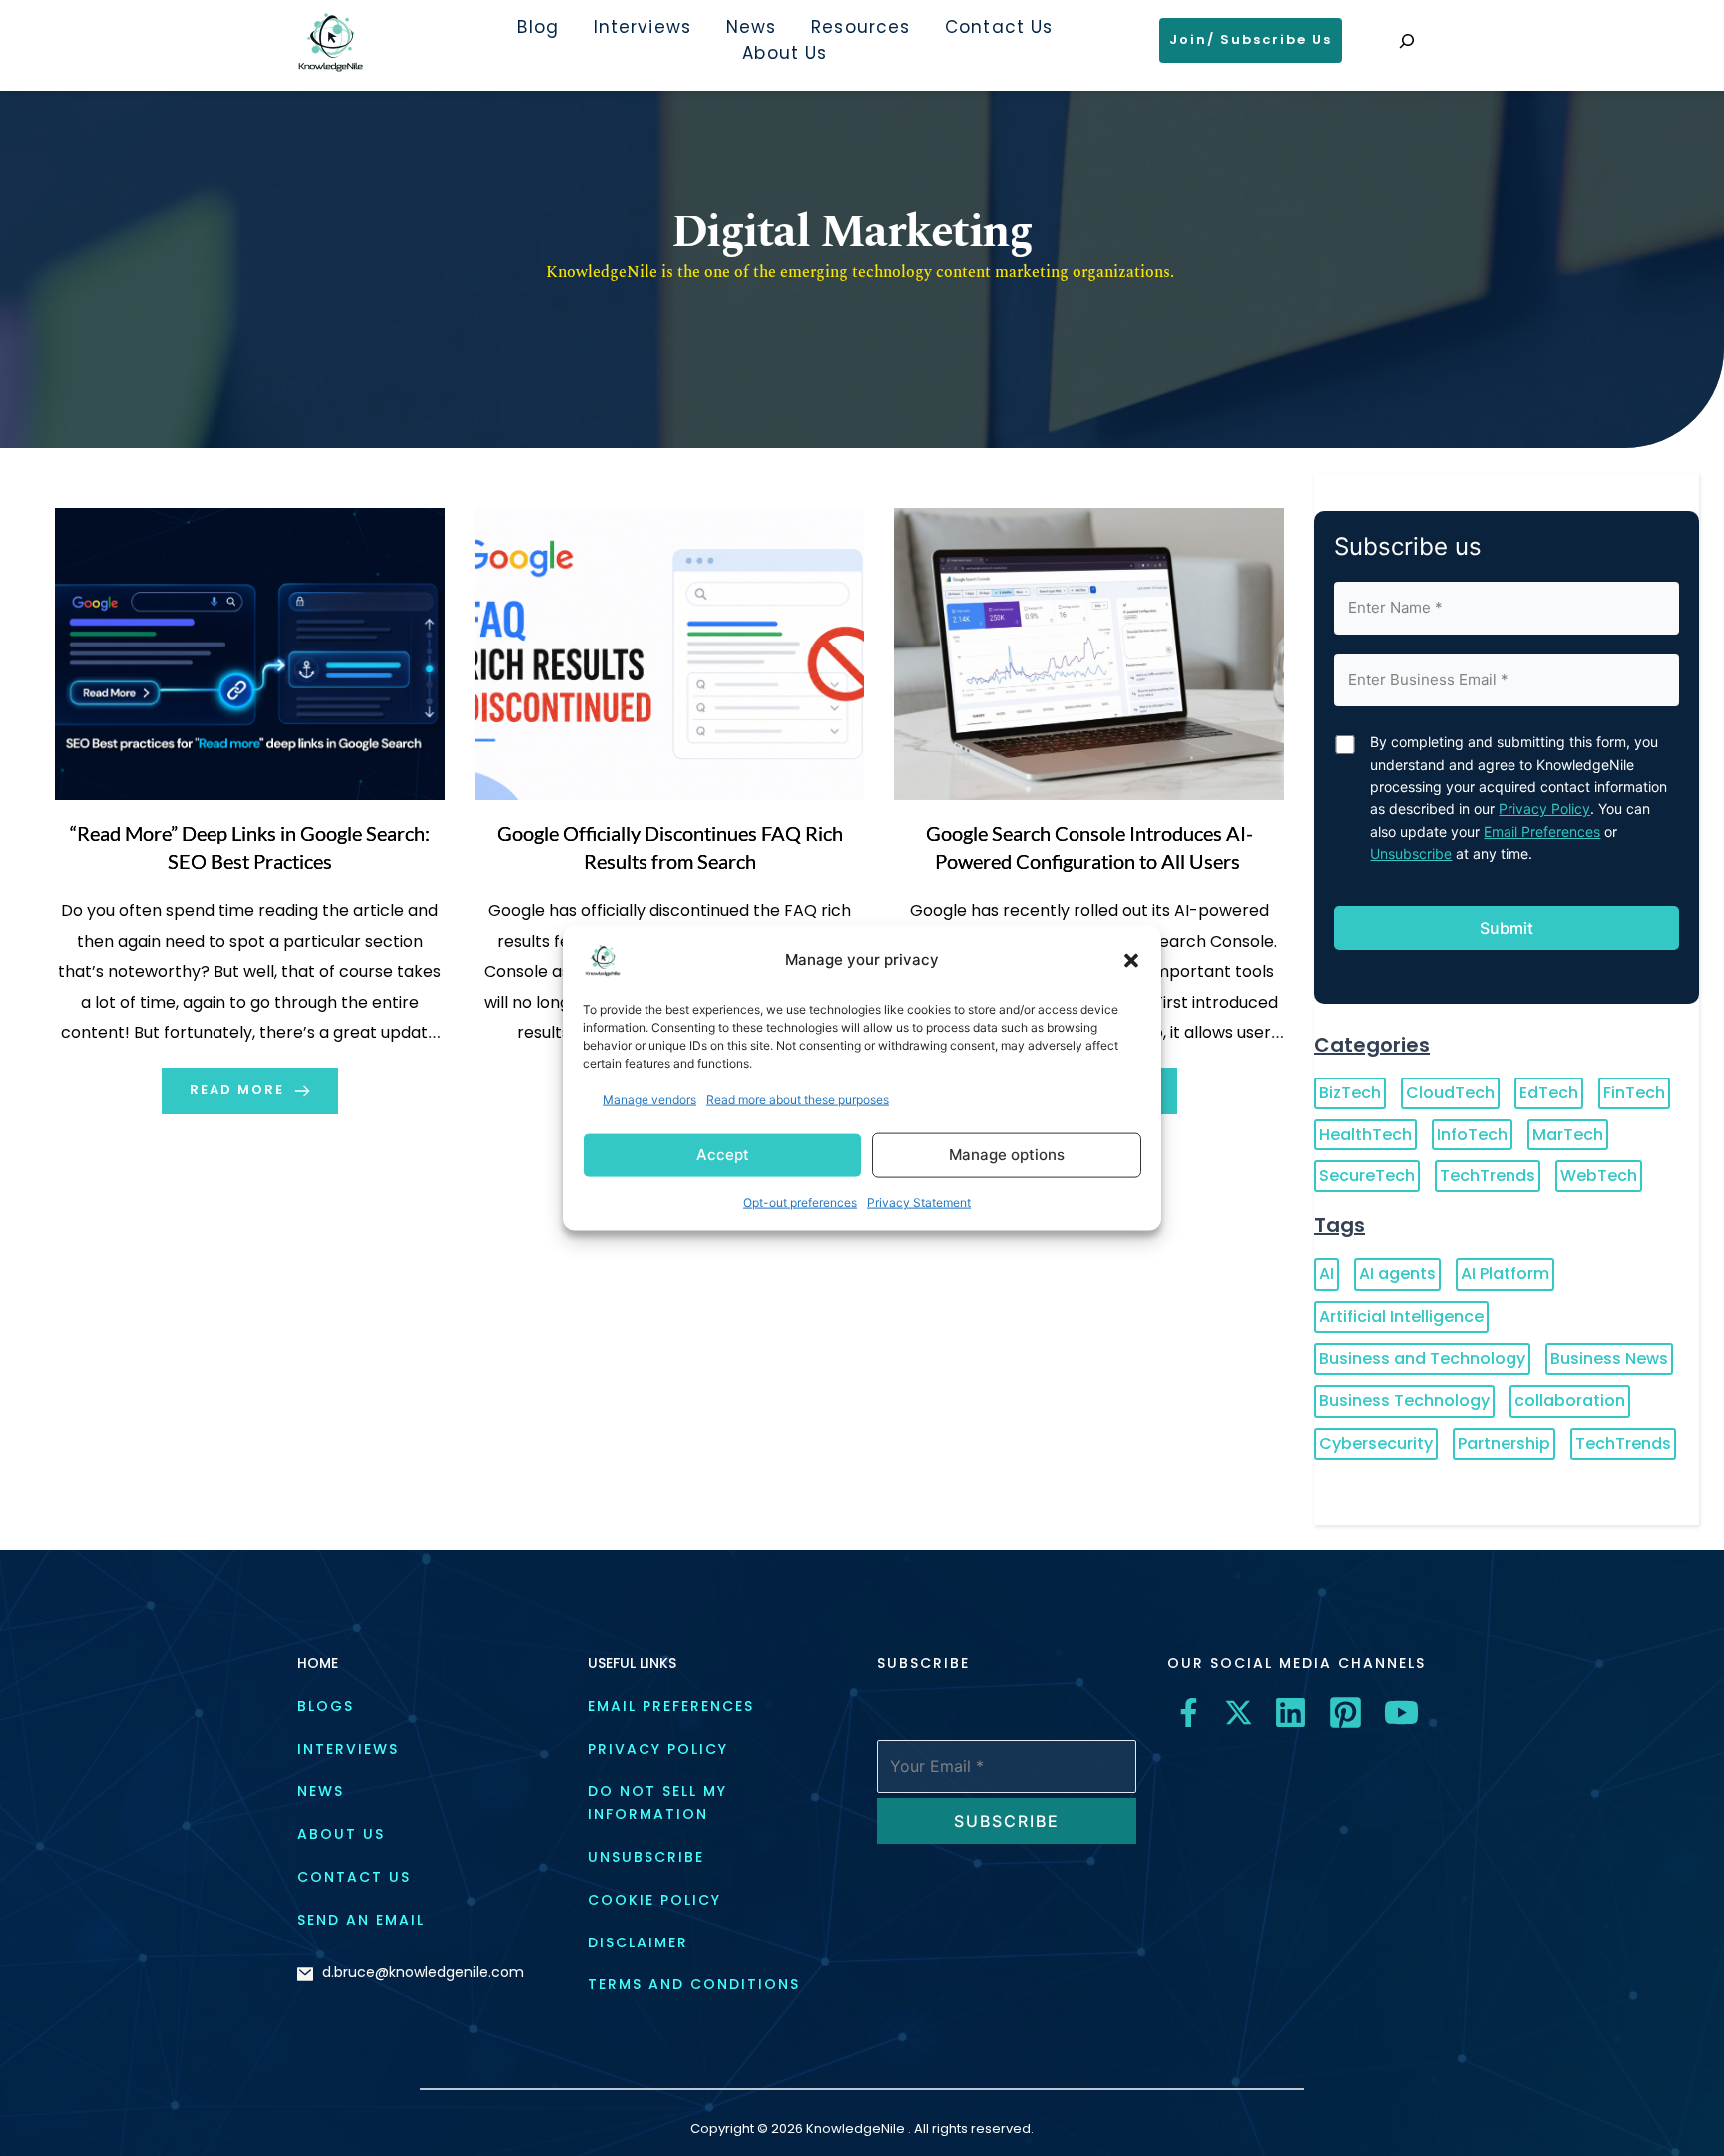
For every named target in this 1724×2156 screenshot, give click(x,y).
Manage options (1007, 1155)
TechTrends (1488, 1176)
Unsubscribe (1411, 854)
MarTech (1568, 1135)
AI (1326, 1274)
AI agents (1397, 1274)
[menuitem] (537, 28)
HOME (318, 1663)
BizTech (1350, 1093)
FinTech (1634, 1093)
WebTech (1599, 1176)
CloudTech (1450, 1093)
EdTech (1549, 1093)
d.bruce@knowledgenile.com (423, 1972)
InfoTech (1472, 1135)
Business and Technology (1422, 1358)
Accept (723, 1155)
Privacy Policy (1544, 809)
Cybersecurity (1376, 1443)
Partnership (1504, 1443)
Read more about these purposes (798, 1099)
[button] (1131, 960)
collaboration (1570, 1400)
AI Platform (1505, 1274)
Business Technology (1404, 1400)
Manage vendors (649, 1099)
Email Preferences (1542, 832)
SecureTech (1367, 1176)
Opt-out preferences (800, 1203)
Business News (1609, 1358)
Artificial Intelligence (1401, 1316)
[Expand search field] (1407, 41)
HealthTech (1365, 1135)
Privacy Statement (919, 1203)
